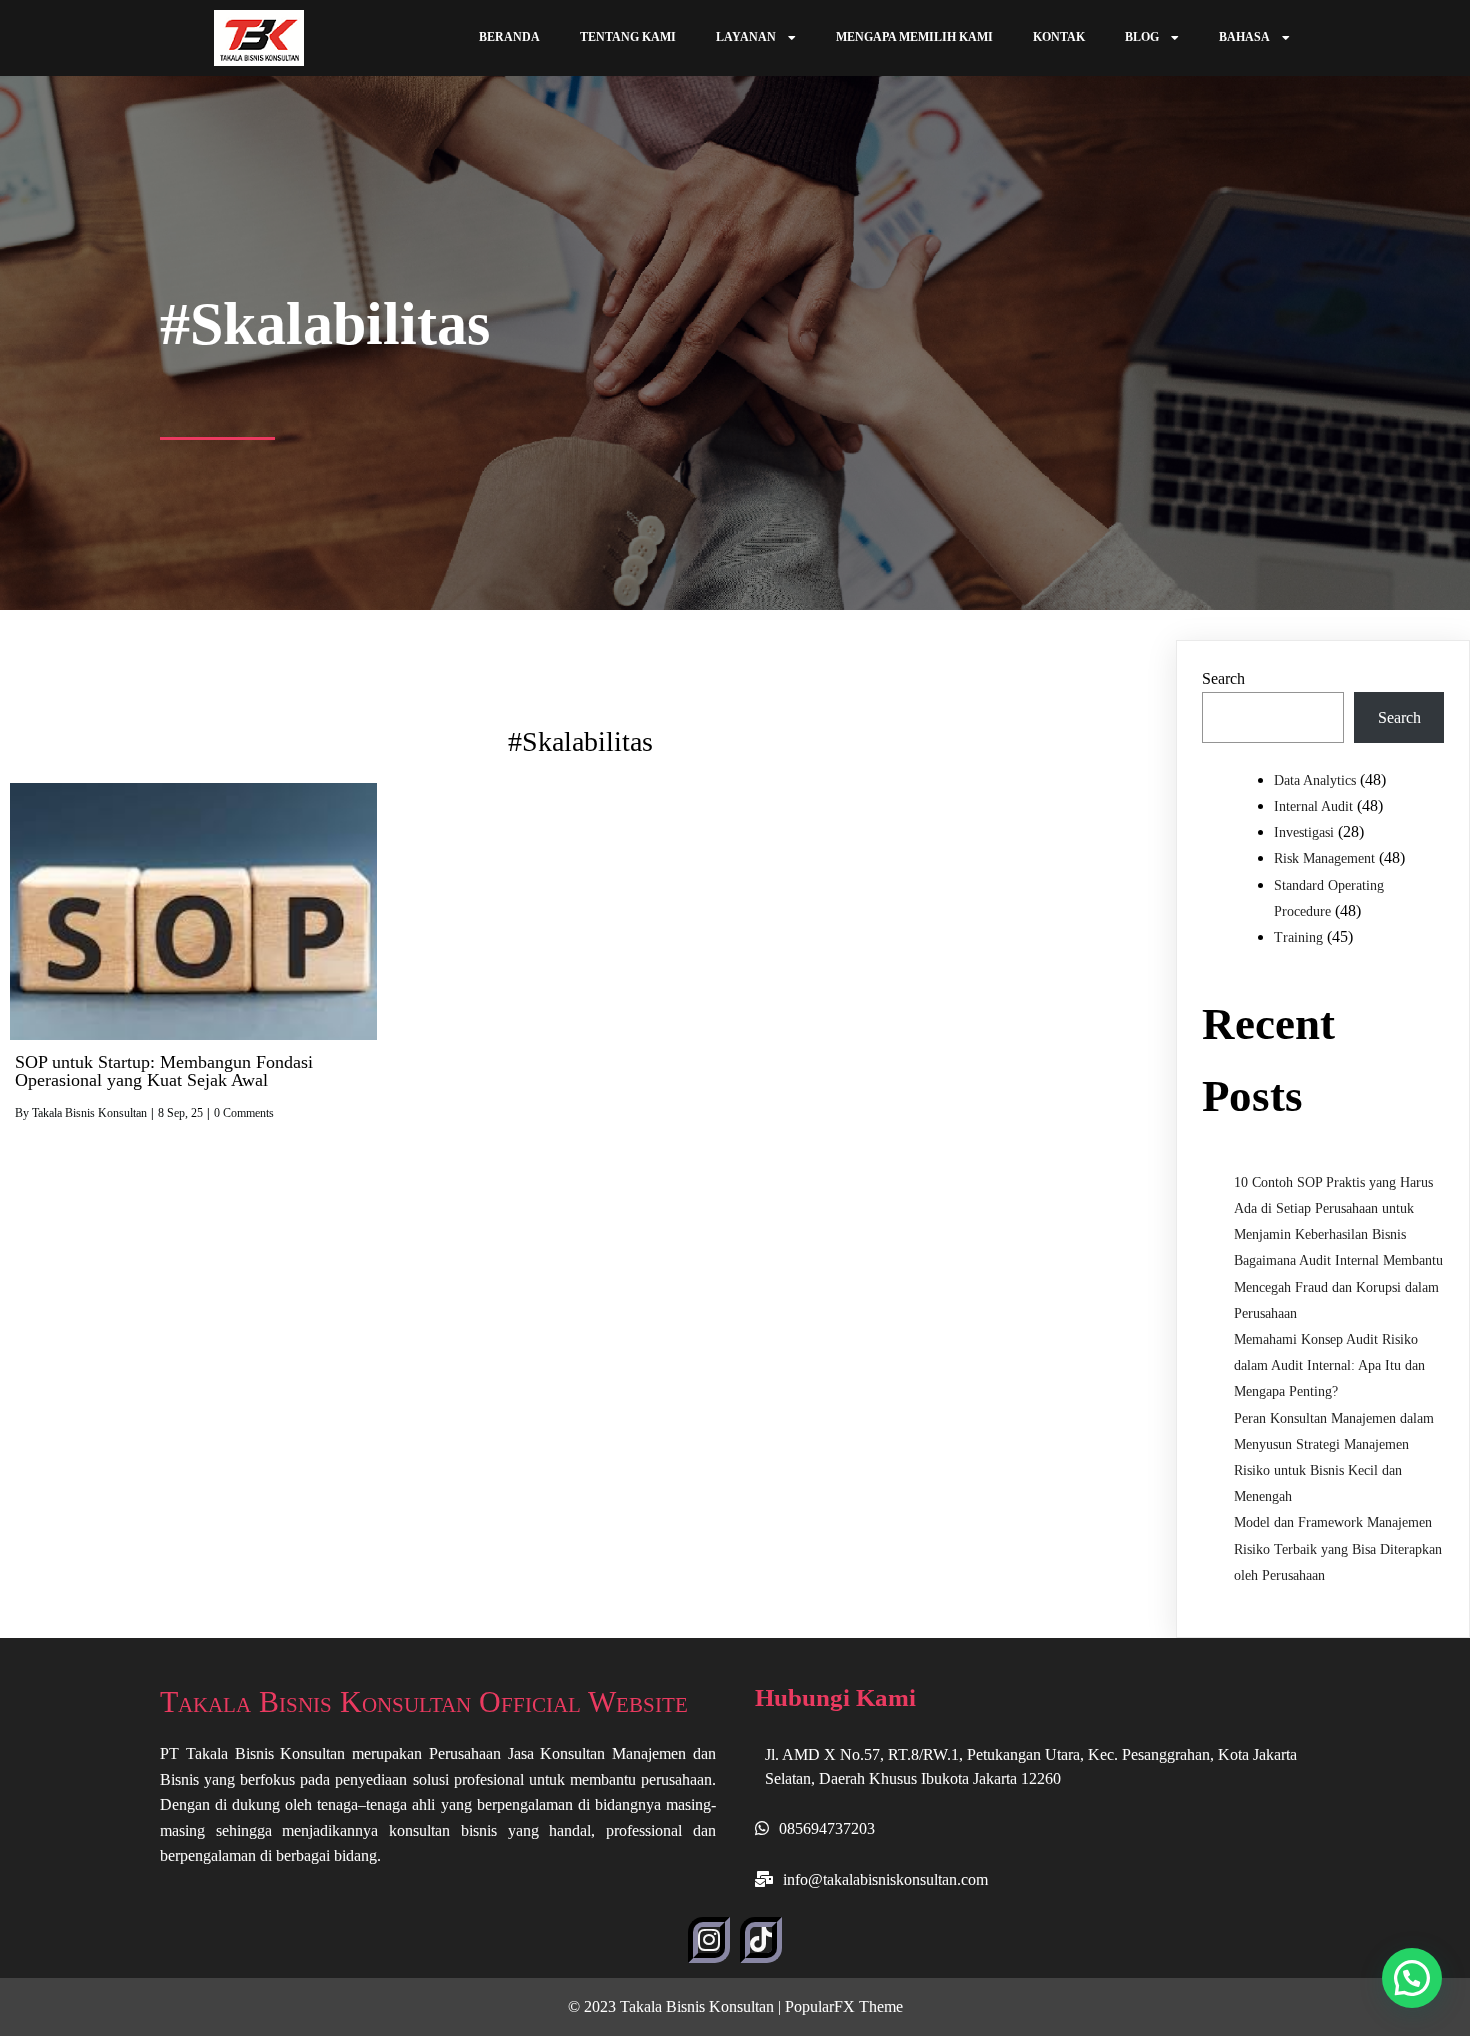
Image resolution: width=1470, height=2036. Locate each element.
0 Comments (244, 1113)
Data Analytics (1315, 780)
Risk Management (1324, 858)
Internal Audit (1313, 806)
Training (1298, 937)
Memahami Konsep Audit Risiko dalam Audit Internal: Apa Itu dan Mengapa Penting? (1329, 1365)
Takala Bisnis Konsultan (89, 1113)
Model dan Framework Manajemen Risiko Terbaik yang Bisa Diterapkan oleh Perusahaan (1338, 1548)
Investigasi (1304, 832)
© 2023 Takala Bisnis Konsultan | (676, 2006)
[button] (1412, 1978)
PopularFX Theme (844, 2006)
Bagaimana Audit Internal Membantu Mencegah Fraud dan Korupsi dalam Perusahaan (1338, 1286)
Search (1223, 678)
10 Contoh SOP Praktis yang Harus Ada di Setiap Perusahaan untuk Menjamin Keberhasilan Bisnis (1333, 1208)
